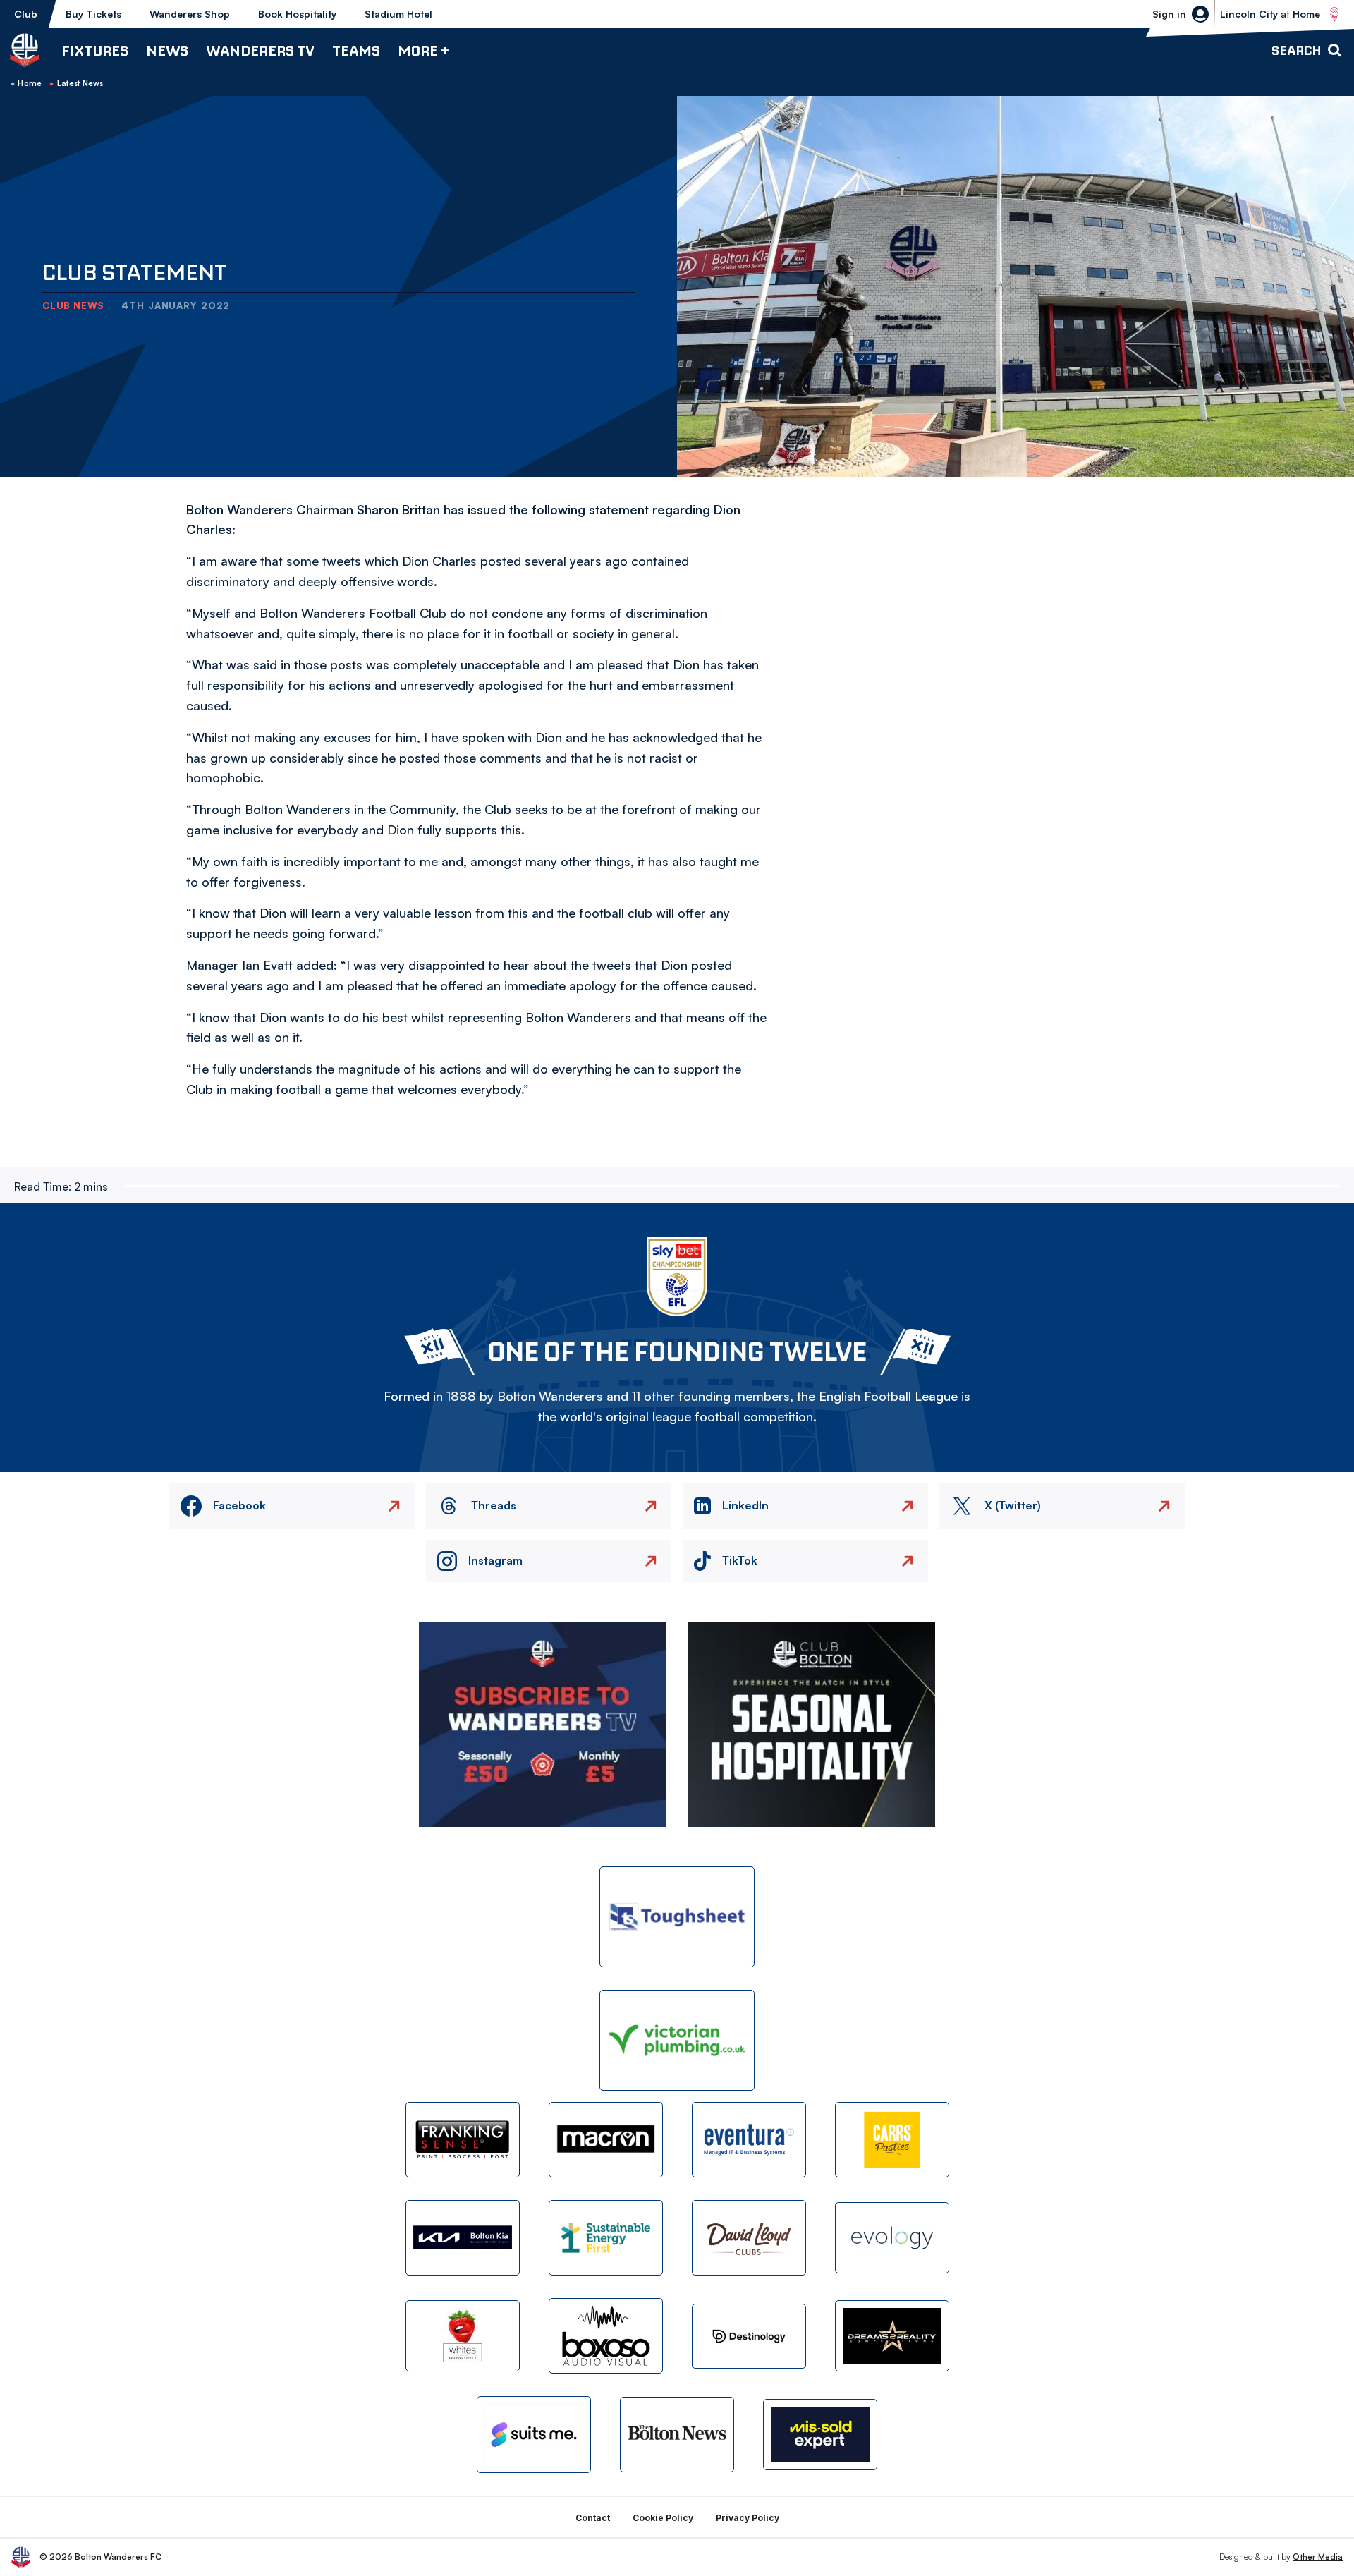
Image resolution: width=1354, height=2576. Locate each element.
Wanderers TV (260, 50)
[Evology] (892, 2238)
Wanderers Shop (190, 14)
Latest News (80, 83)
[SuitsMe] (534, 2435)
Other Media (1318, 2557)
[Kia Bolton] (463, 2238)
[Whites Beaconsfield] (463, 2336)
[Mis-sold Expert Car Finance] (820, 2435)
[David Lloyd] (749, 2238)
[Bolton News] (677, 2435)
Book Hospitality (297, 14)
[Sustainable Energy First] (606, 2238)
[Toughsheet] (677, 1917)
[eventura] (749, 2140)
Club (26, 14)
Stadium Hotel (398, 14)
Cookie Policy (663, 2518)
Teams (356, 50)
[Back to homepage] (25, 50)
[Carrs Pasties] (892, 2140)
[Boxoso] (606, 2336)
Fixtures (95, 50)
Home (30, 83)
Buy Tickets (93, 14)
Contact (593, 2518)
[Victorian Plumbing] (677, 2040)
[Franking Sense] (463, 2140)
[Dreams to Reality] (892, 2336)
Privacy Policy (748, 2518)
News (167, 50)
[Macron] (606, 2140)
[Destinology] (749, 2336)
